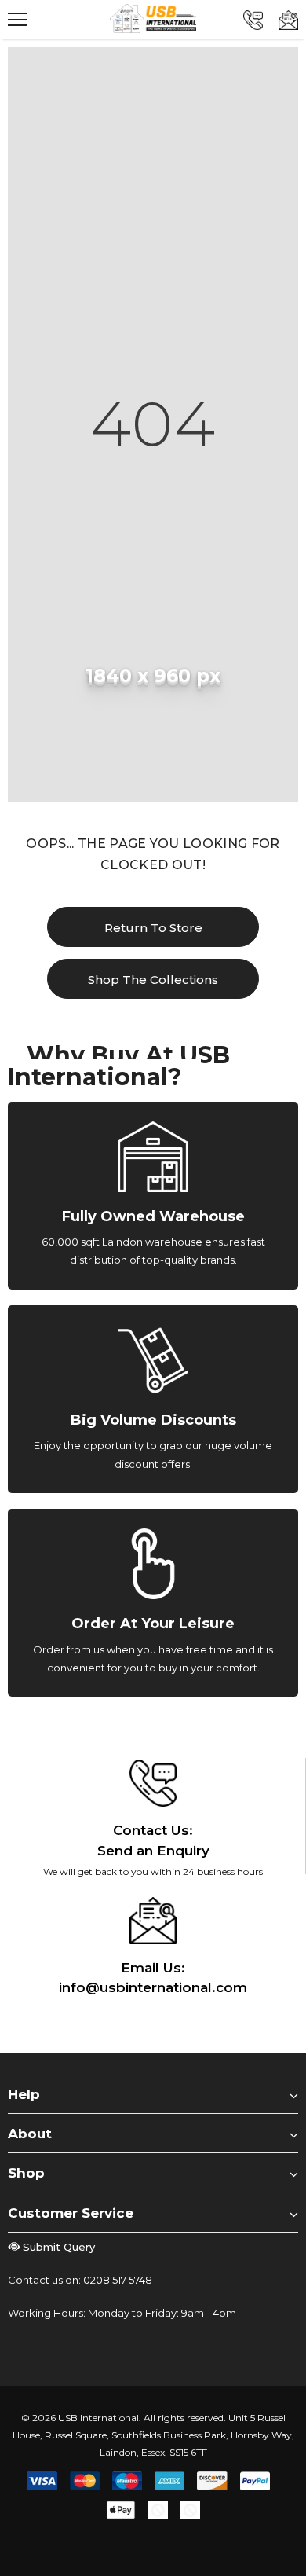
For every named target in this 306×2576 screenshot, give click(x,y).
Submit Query (59, 2247)
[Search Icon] (63, 20)
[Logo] (153, 18)
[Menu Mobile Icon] (17, 20)
